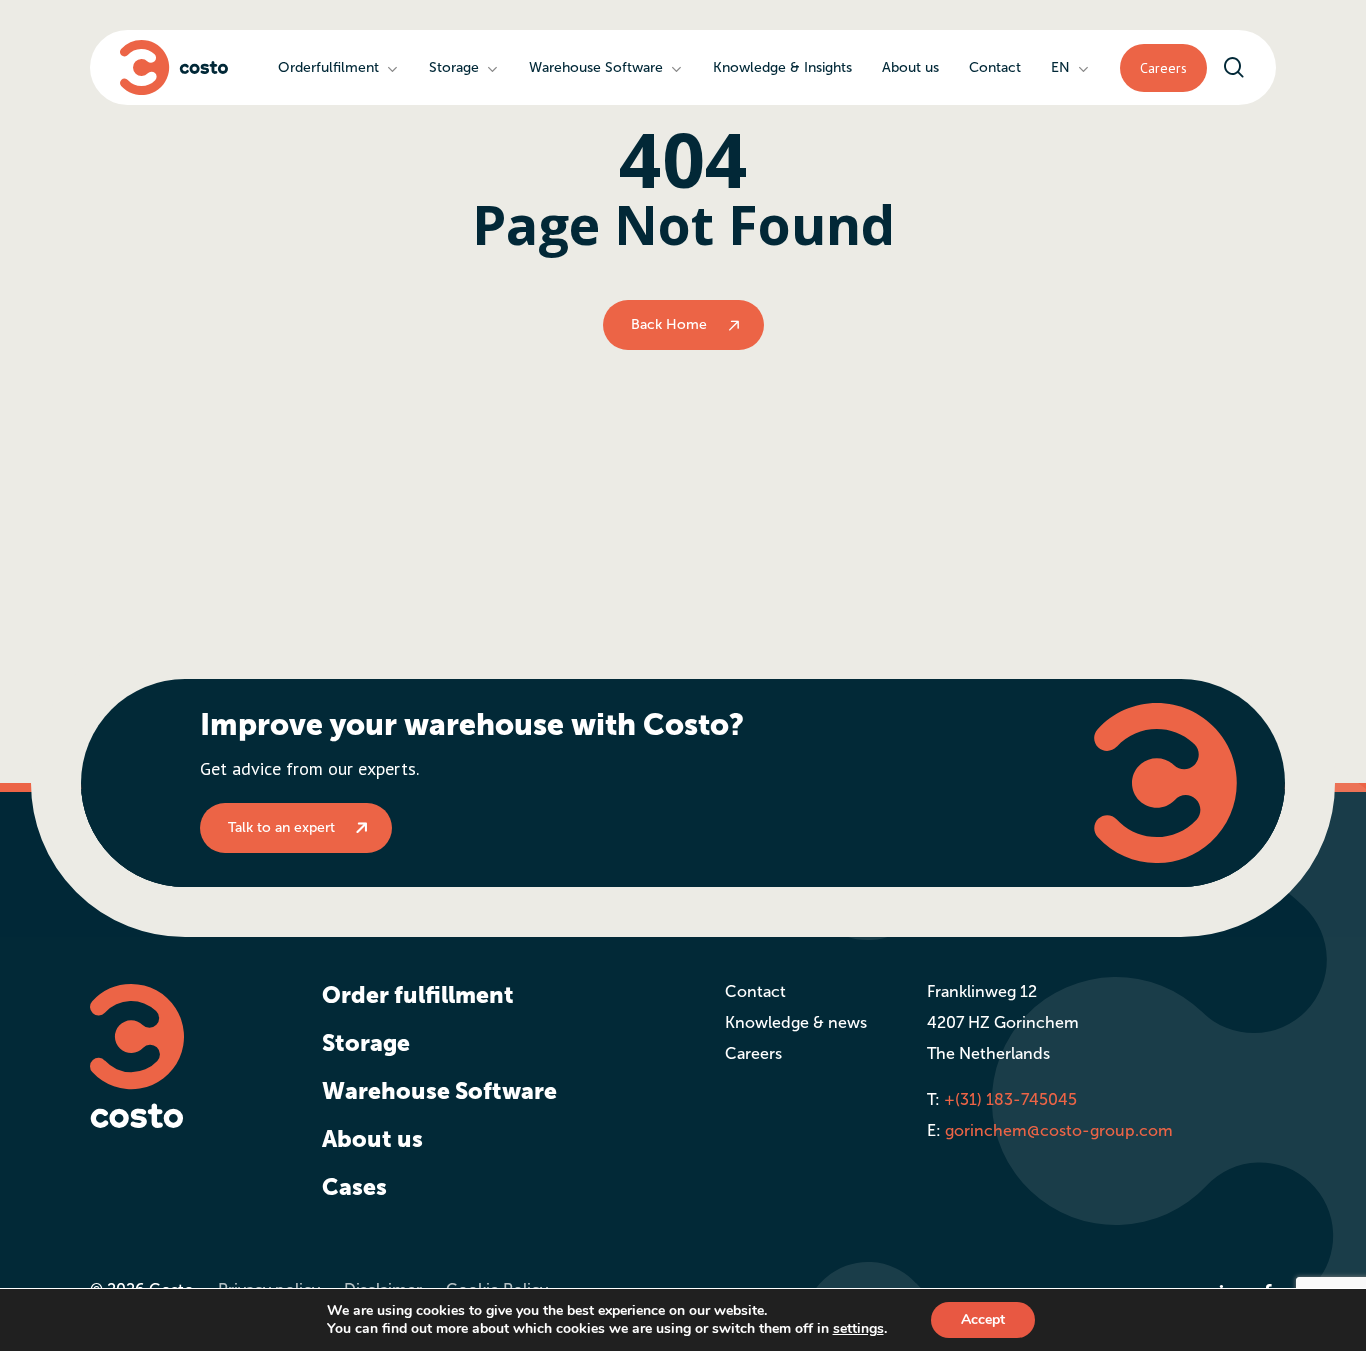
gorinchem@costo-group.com (1059, 1130)
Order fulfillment (418, 995)
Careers (753, 1053)
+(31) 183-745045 (1010, 1099)
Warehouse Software (439, 1091)
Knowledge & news (796, 1022)
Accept (983, 1319)
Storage (366, 1043)
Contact (755, 991)
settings (858, 1329)
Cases (354, 1187)
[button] (296, 828)
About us (372, 1139)
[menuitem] (1070, 67)
